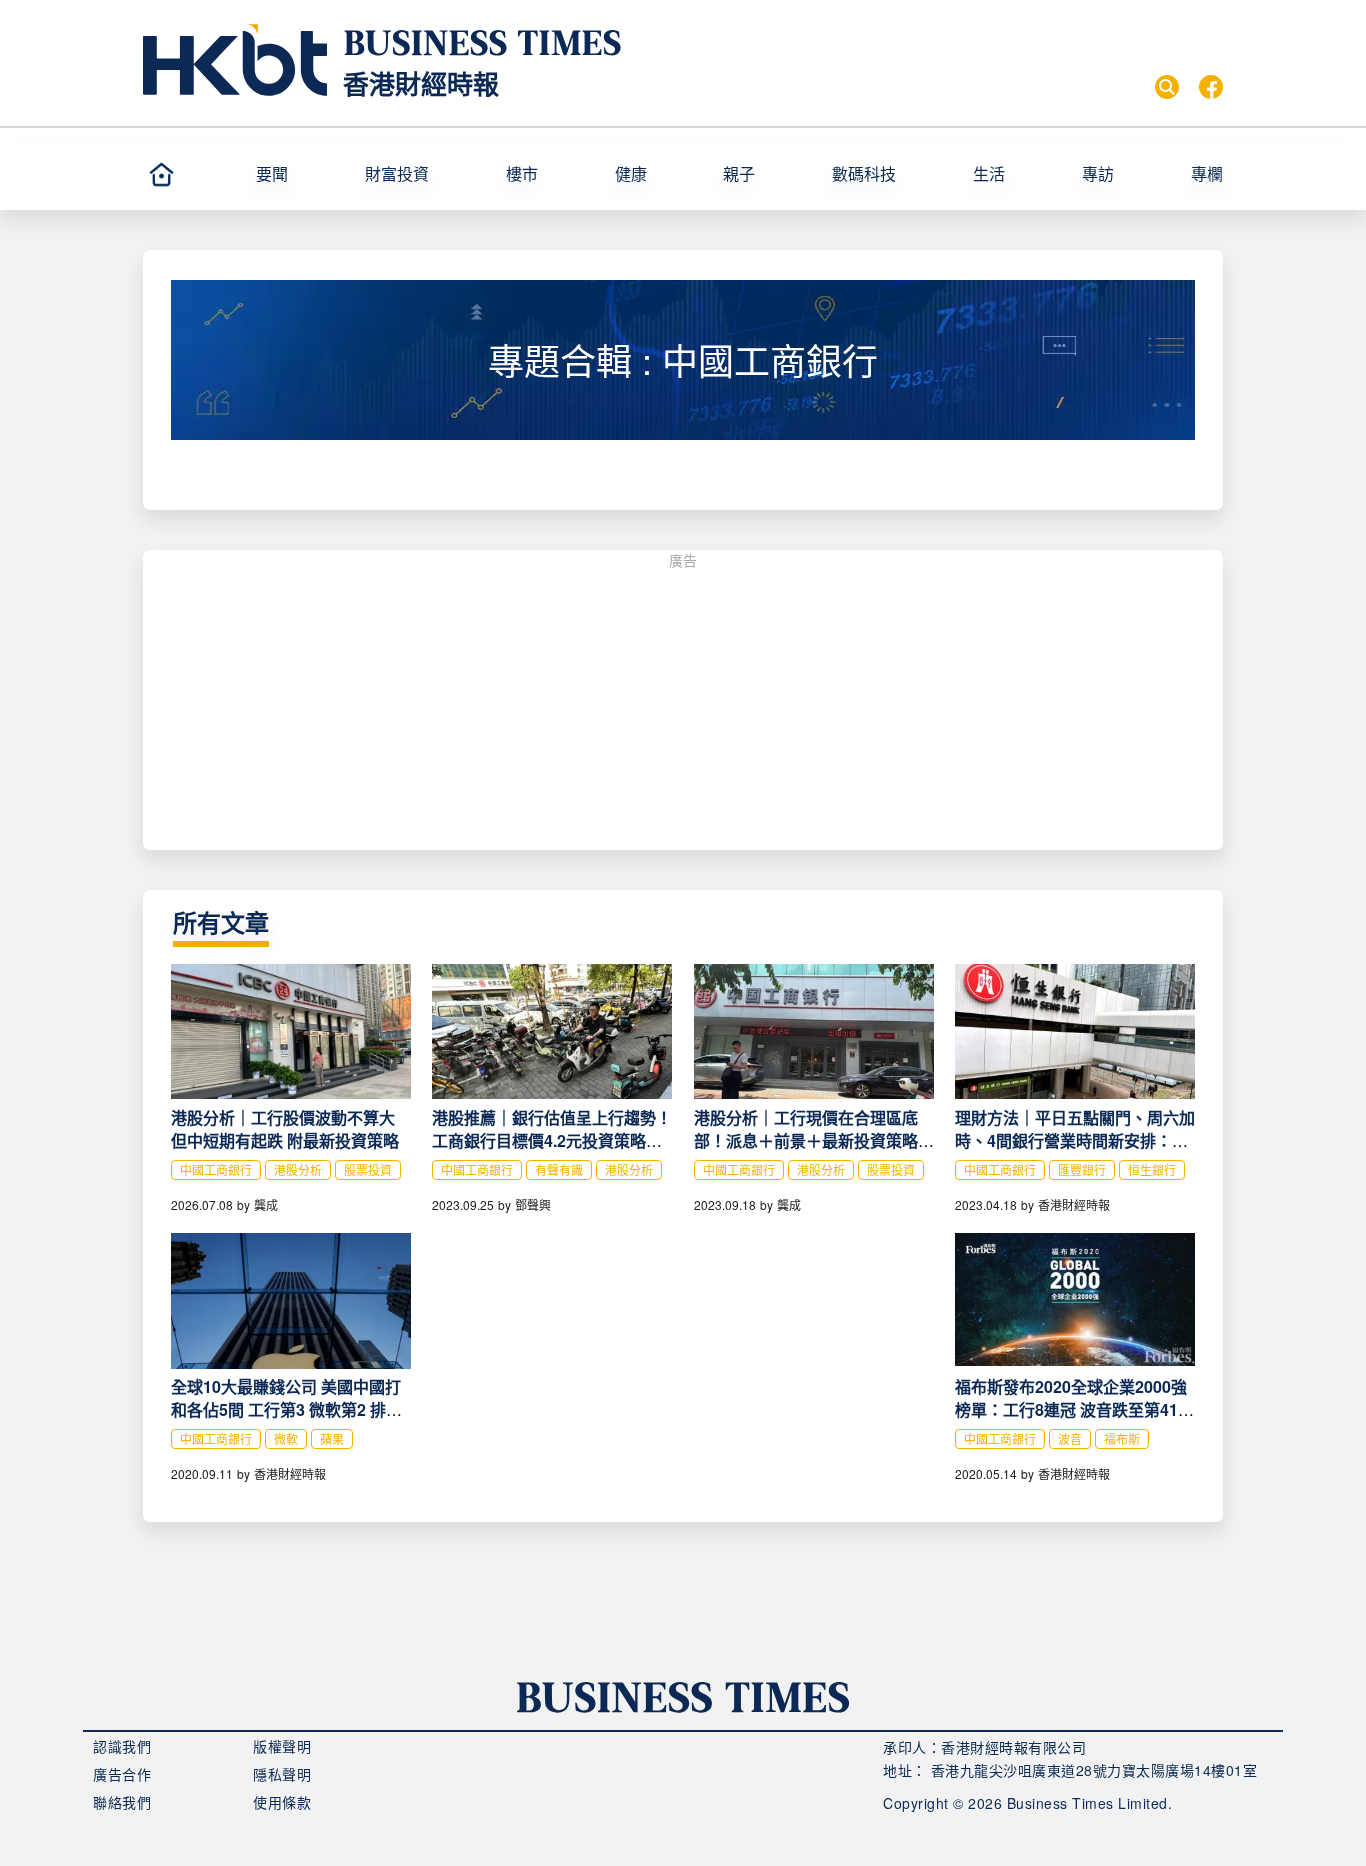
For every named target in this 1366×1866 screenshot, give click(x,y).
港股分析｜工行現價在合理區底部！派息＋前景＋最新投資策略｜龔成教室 (814, 1140)
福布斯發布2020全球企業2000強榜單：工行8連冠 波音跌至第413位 (1071, 1409)
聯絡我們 (122, 1802)
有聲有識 (559, 1169)
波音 (1070, 1438)
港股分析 (298, 1169)
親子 (739, 173)
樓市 (522, 173)
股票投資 (368, 1169)
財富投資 (397, 173)
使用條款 (282, 1802)
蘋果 (332, 1438)
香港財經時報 (421, 83)
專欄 (1207, 173)
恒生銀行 (1152, 1169)
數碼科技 (864, 173)
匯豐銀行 (1082, 1169)
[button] (302, 174)
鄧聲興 (533, 1204)
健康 (631, 173)
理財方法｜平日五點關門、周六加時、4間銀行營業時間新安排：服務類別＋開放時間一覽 (1075, 1140)
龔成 (266, 1204)
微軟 (286, 1438)
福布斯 (1122, 1438)
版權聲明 (282, 1746)
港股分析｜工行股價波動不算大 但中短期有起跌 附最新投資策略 (285, 1129)
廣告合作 (122, 1774)
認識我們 (122, 1746)
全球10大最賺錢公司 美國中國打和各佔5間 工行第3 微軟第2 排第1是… (291, 1409)
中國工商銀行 (216, 1169)
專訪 (1098, 173)
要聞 (272, 173)
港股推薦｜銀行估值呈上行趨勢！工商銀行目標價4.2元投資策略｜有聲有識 (552, 1140)
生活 (989, 173)
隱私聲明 (282, 1774)
